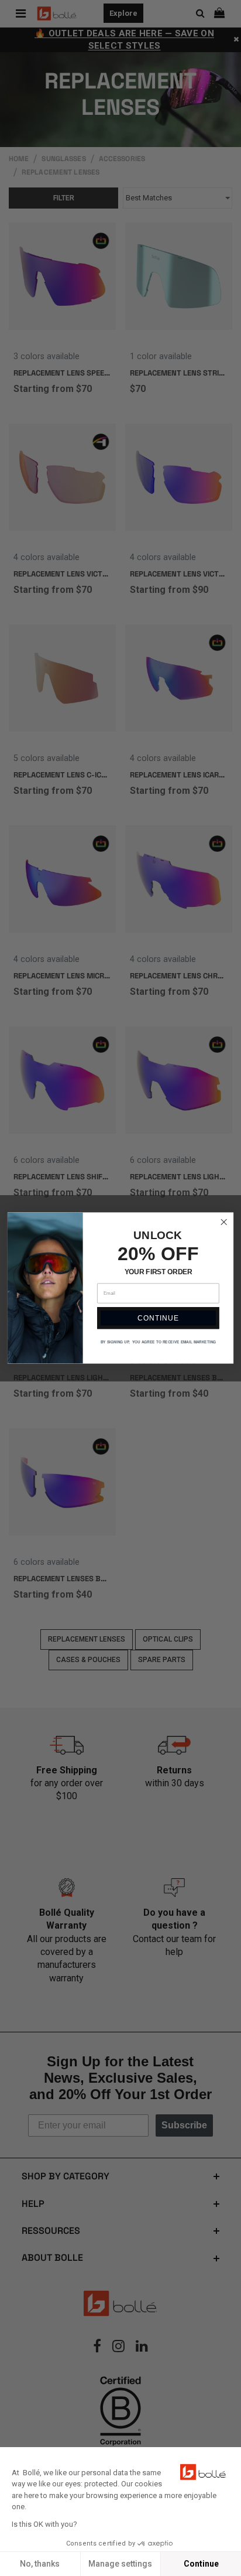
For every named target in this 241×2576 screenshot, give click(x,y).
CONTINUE (158, 1318)
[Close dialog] (224, 1222)
